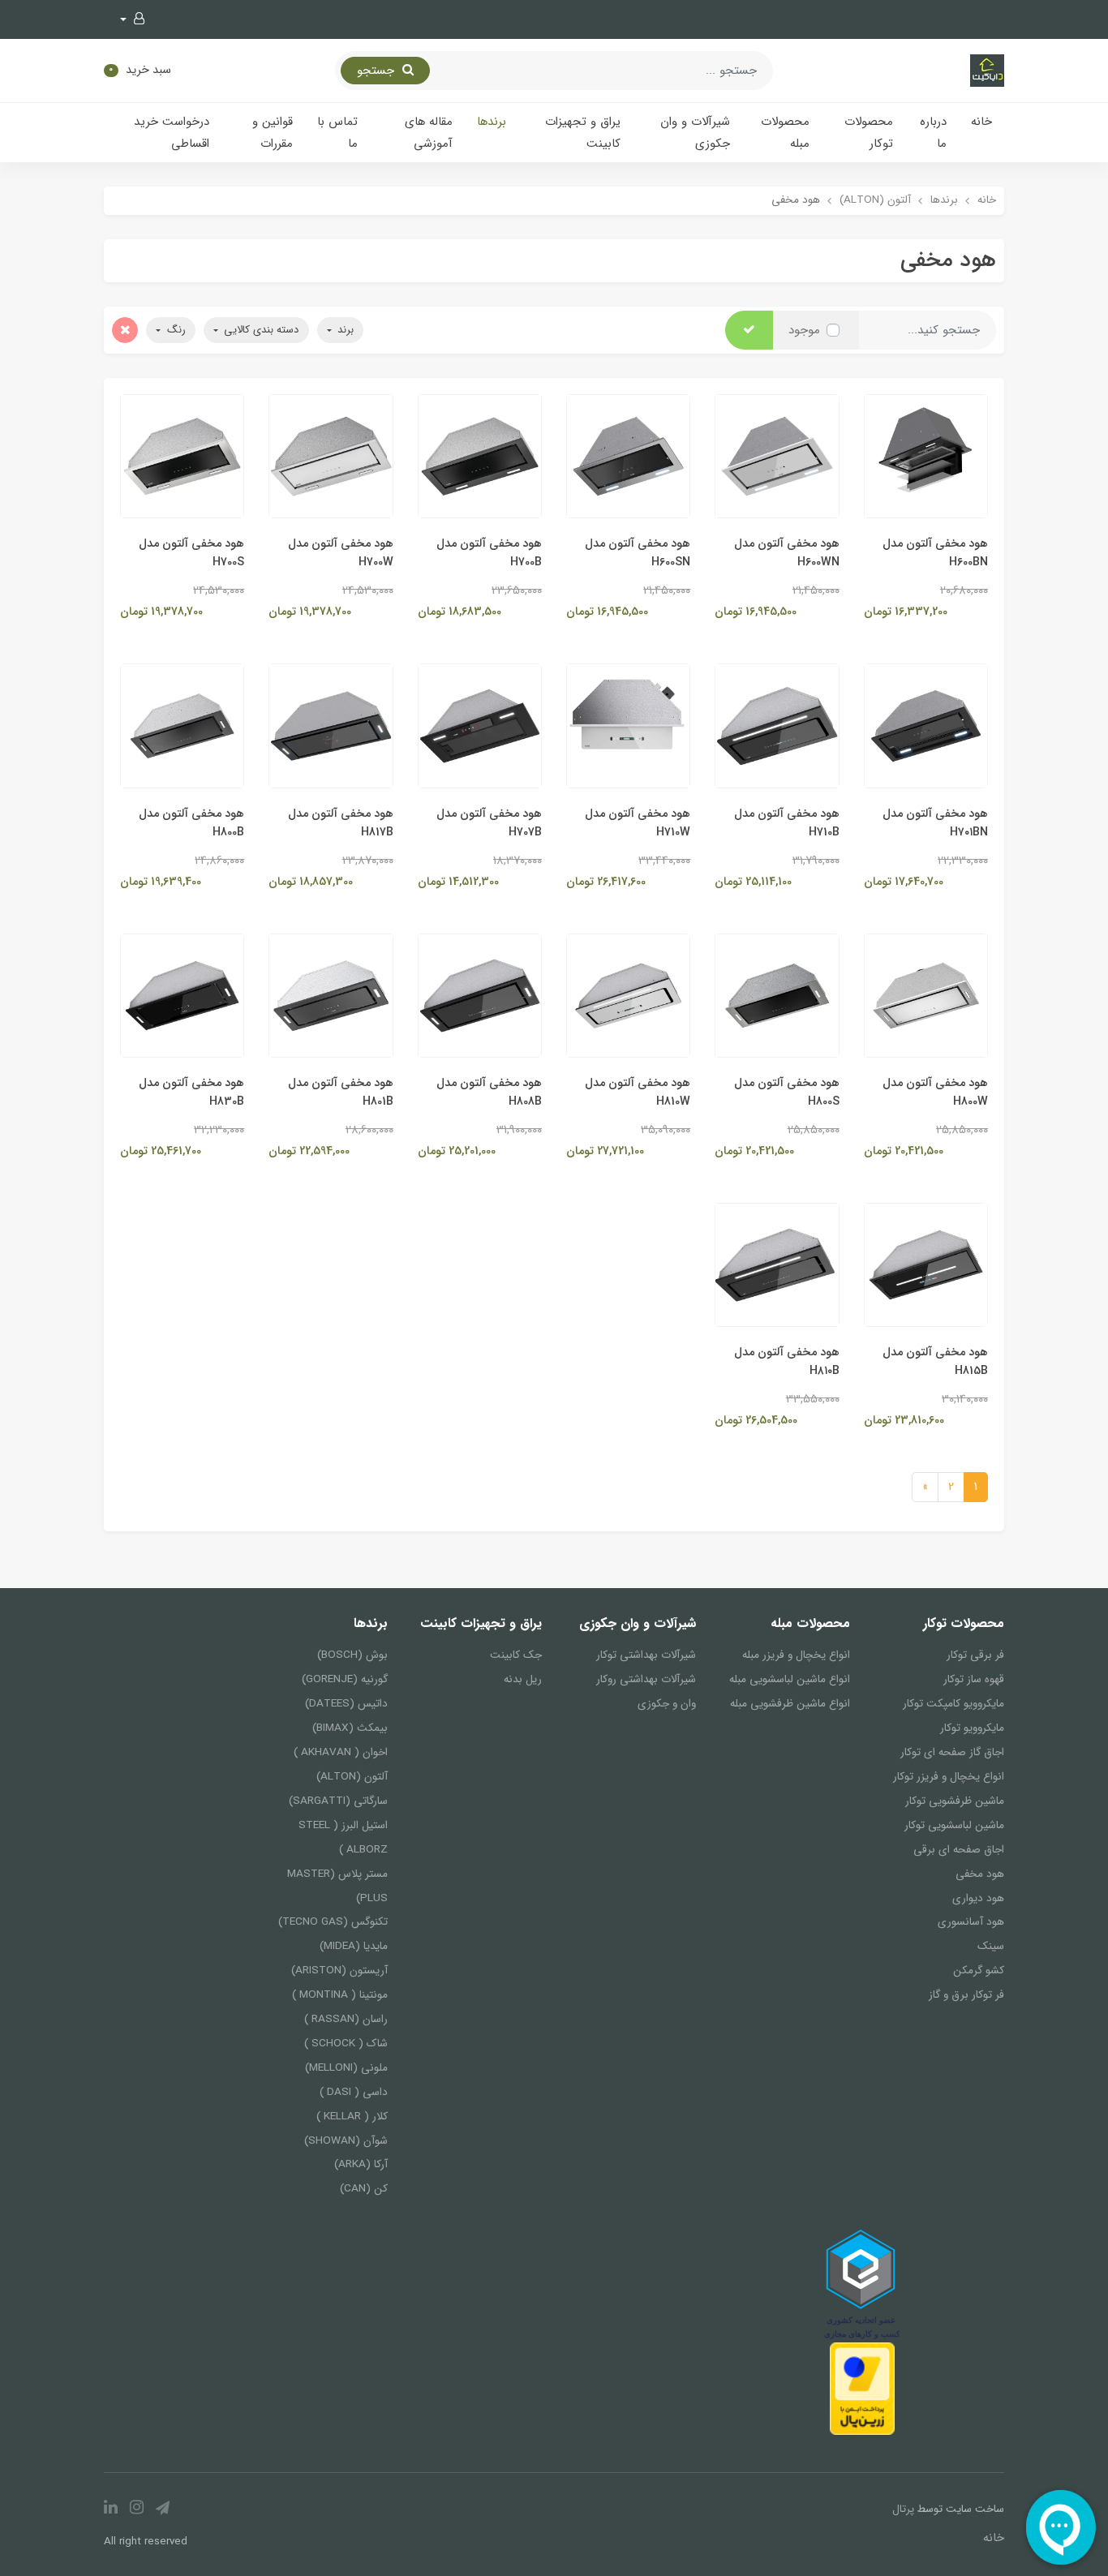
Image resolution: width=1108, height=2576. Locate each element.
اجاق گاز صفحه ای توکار (952, 1752)
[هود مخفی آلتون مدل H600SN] (628, 456)
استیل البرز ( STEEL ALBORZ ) (343, 1838)
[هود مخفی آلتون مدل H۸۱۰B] (777, 1264)
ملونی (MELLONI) (346, 2068)
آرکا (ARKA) (361, 2164)
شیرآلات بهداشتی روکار (646, 1679)
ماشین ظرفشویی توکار (955, 1801)
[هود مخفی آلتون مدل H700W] (331, 456)
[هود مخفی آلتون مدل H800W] (926, 995)
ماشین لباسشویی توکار (954, 1825)
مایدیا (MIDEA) (354, 1946)
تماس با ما (337, 133)
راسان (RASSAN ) (346, 2019)
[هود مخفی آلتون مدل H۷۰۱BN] (926, 725)
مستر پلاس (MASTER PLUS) (337, 1886)
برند (344, 330)
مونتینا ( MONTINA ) (340, 1995)
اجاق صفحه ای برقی (959, 1850)
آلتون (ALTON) (352, 1777)
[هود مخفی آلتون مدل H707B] (480, 725)
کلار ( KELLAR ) (352, 2117)
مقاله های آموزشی (429, 133)
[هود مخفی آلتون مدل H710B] (777, 725)
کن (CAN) (364, 2189)
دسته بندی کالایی (260, 330)
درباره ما (933, 133)
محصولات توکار (869, 133)
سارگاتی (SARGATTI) (338, 1801)
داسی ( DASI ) (354, 2092)
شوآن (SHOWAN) (346, 2141)
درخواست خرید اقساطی (172, 133)
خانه (981, 122)
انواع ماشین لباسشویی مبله (790, 1679)
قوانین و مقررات (273, 133)
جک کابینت (516, 1655)
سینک (991, 1946)
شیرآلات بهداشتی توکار (646, 1655)
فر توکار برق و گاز (966, 1995)
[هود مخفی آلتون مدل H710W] (628, 725)
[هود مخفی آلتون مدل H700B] (480, 456)
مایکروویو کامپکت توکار (953, 1704)
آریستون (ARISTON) (339, 1971)
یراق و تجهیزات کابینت (583, 133)
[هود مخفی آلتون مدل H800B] (182, 725)
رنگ (175, 330)
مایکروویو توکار (972, 1728)
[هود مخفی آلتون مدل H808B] (480, 995)
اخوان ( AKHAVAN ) (341, 1752)
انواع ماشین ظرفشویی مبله (790, 1704)
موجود (804, 330)
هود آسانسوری (971, 1922)
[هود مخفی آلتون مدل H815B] (926, 1264)
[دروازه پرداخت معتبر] (862, 2388)
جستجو (378, 71)
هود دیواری (978, 1898)
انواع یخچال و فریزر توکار (949, 1777)
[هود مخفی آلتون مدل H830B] (182, 995)
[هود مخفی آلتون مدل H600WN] (777, 456)
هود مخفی (980, 1874)
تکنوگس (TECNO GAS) (333, 1922)
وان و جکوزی (667, 1704)
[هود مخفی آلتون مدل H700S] (182, 456)
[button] (132, 19)
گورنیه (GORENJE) (345, 1679)
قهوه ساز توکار (974, 1679)
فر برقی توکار (975, 1655)
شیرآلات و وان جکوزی (695, 133)
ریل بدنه (523, 1679)
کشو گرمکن (979, 1971)
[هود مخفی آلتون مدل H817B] (331, 725)
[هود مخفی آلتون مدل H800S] (777, 995)
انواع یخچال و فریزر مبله (796, 1655)
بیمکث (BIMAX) (350, 1728)
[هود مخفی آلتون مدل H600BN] (926, 456)
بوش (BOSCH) (352, 1655)
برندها (492, 122)
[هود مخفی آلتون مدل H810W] (628, 995)
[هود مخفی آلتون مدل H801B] (331, 995)
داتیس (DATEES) (346, 1704)
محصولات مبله (785, 133)
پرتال (903, 2509)
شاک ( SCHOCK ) (346, 2044)
